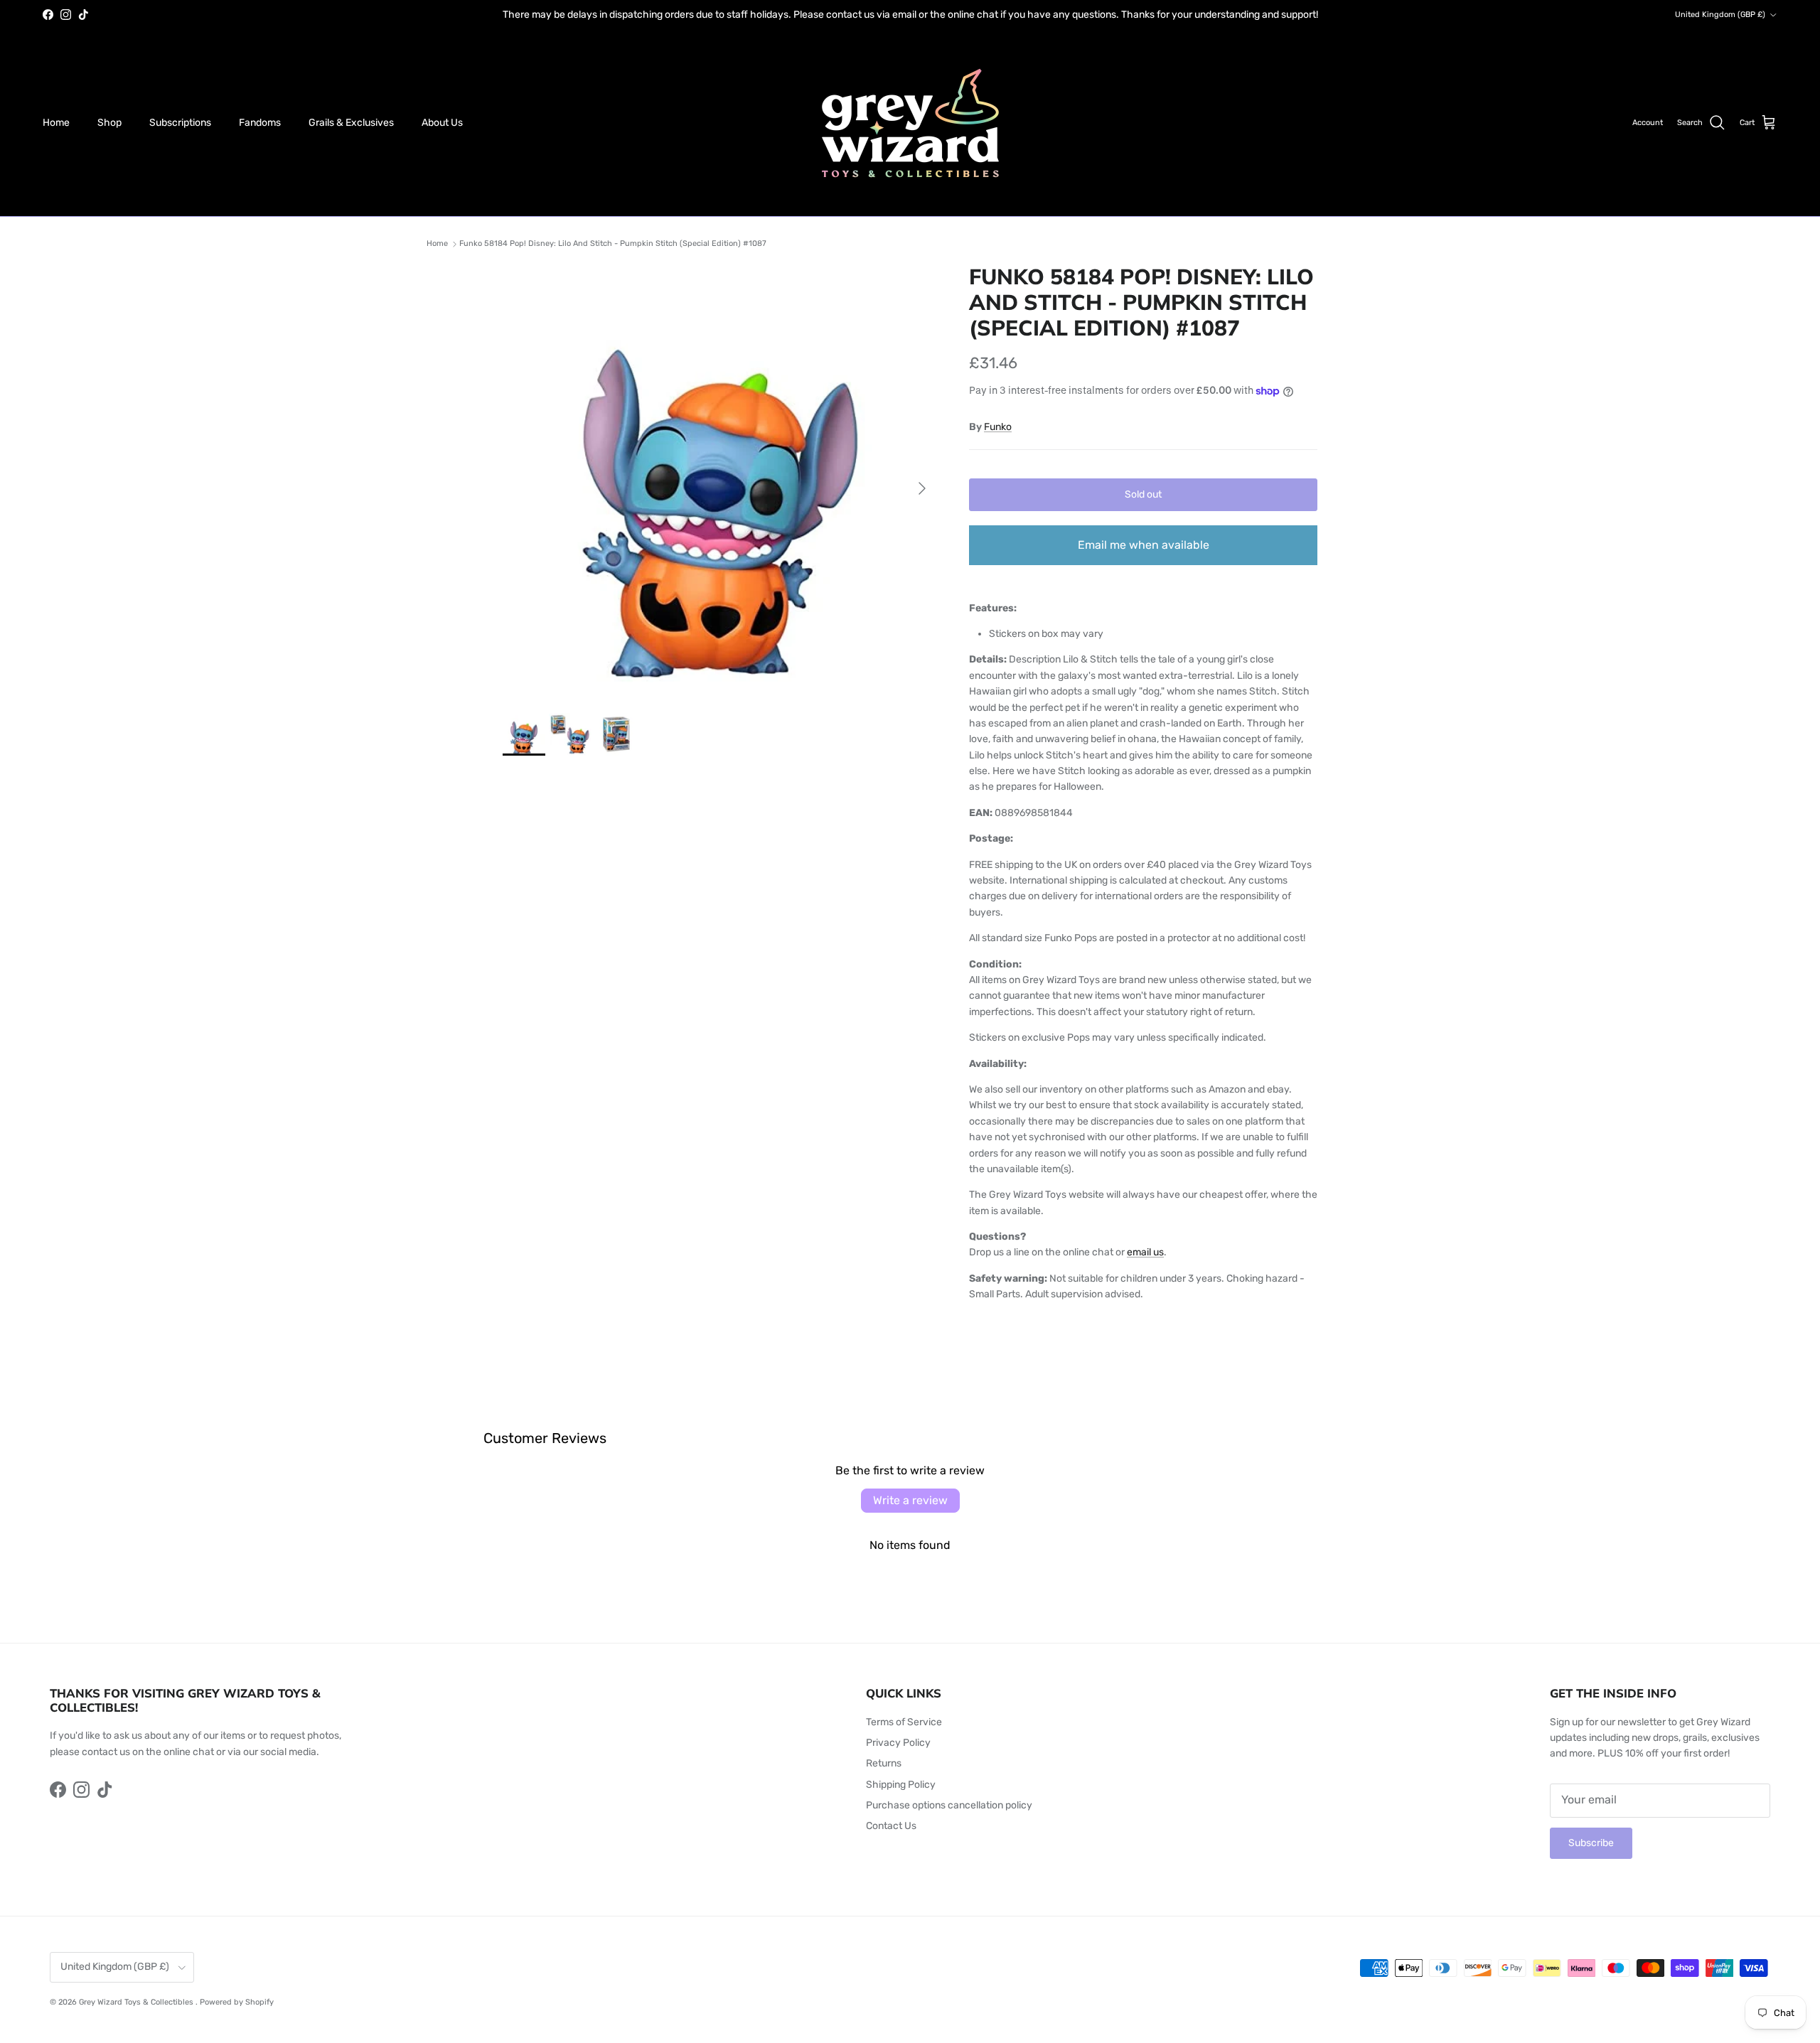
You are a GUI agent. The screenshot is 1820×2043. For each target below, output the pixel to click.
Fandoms (260, 123)
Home (56, 123)
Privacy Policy (898, 1743)
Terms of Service (904, 1722)
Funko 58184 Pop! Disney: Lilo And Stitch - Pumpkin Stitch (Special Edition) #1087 (613, 244)
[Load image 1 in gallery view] (720, 481)
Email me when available (1144, 545)
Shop (109, 123)
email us (1145, 1252)
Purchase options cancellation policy (949, 1805)
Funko (998, 427)
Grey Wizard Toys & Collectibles (137, 2002)
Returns (884, 1763)
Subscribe (1591, 1843)
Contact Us (891, 1826)
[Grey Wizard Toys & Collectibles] (910, 123)
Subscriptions (180, 123)
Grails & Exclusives (351, 123)
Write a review (910, 1500)
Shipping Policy (901, 1785)
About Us (442, 123)
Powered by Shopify (237, 2002)
